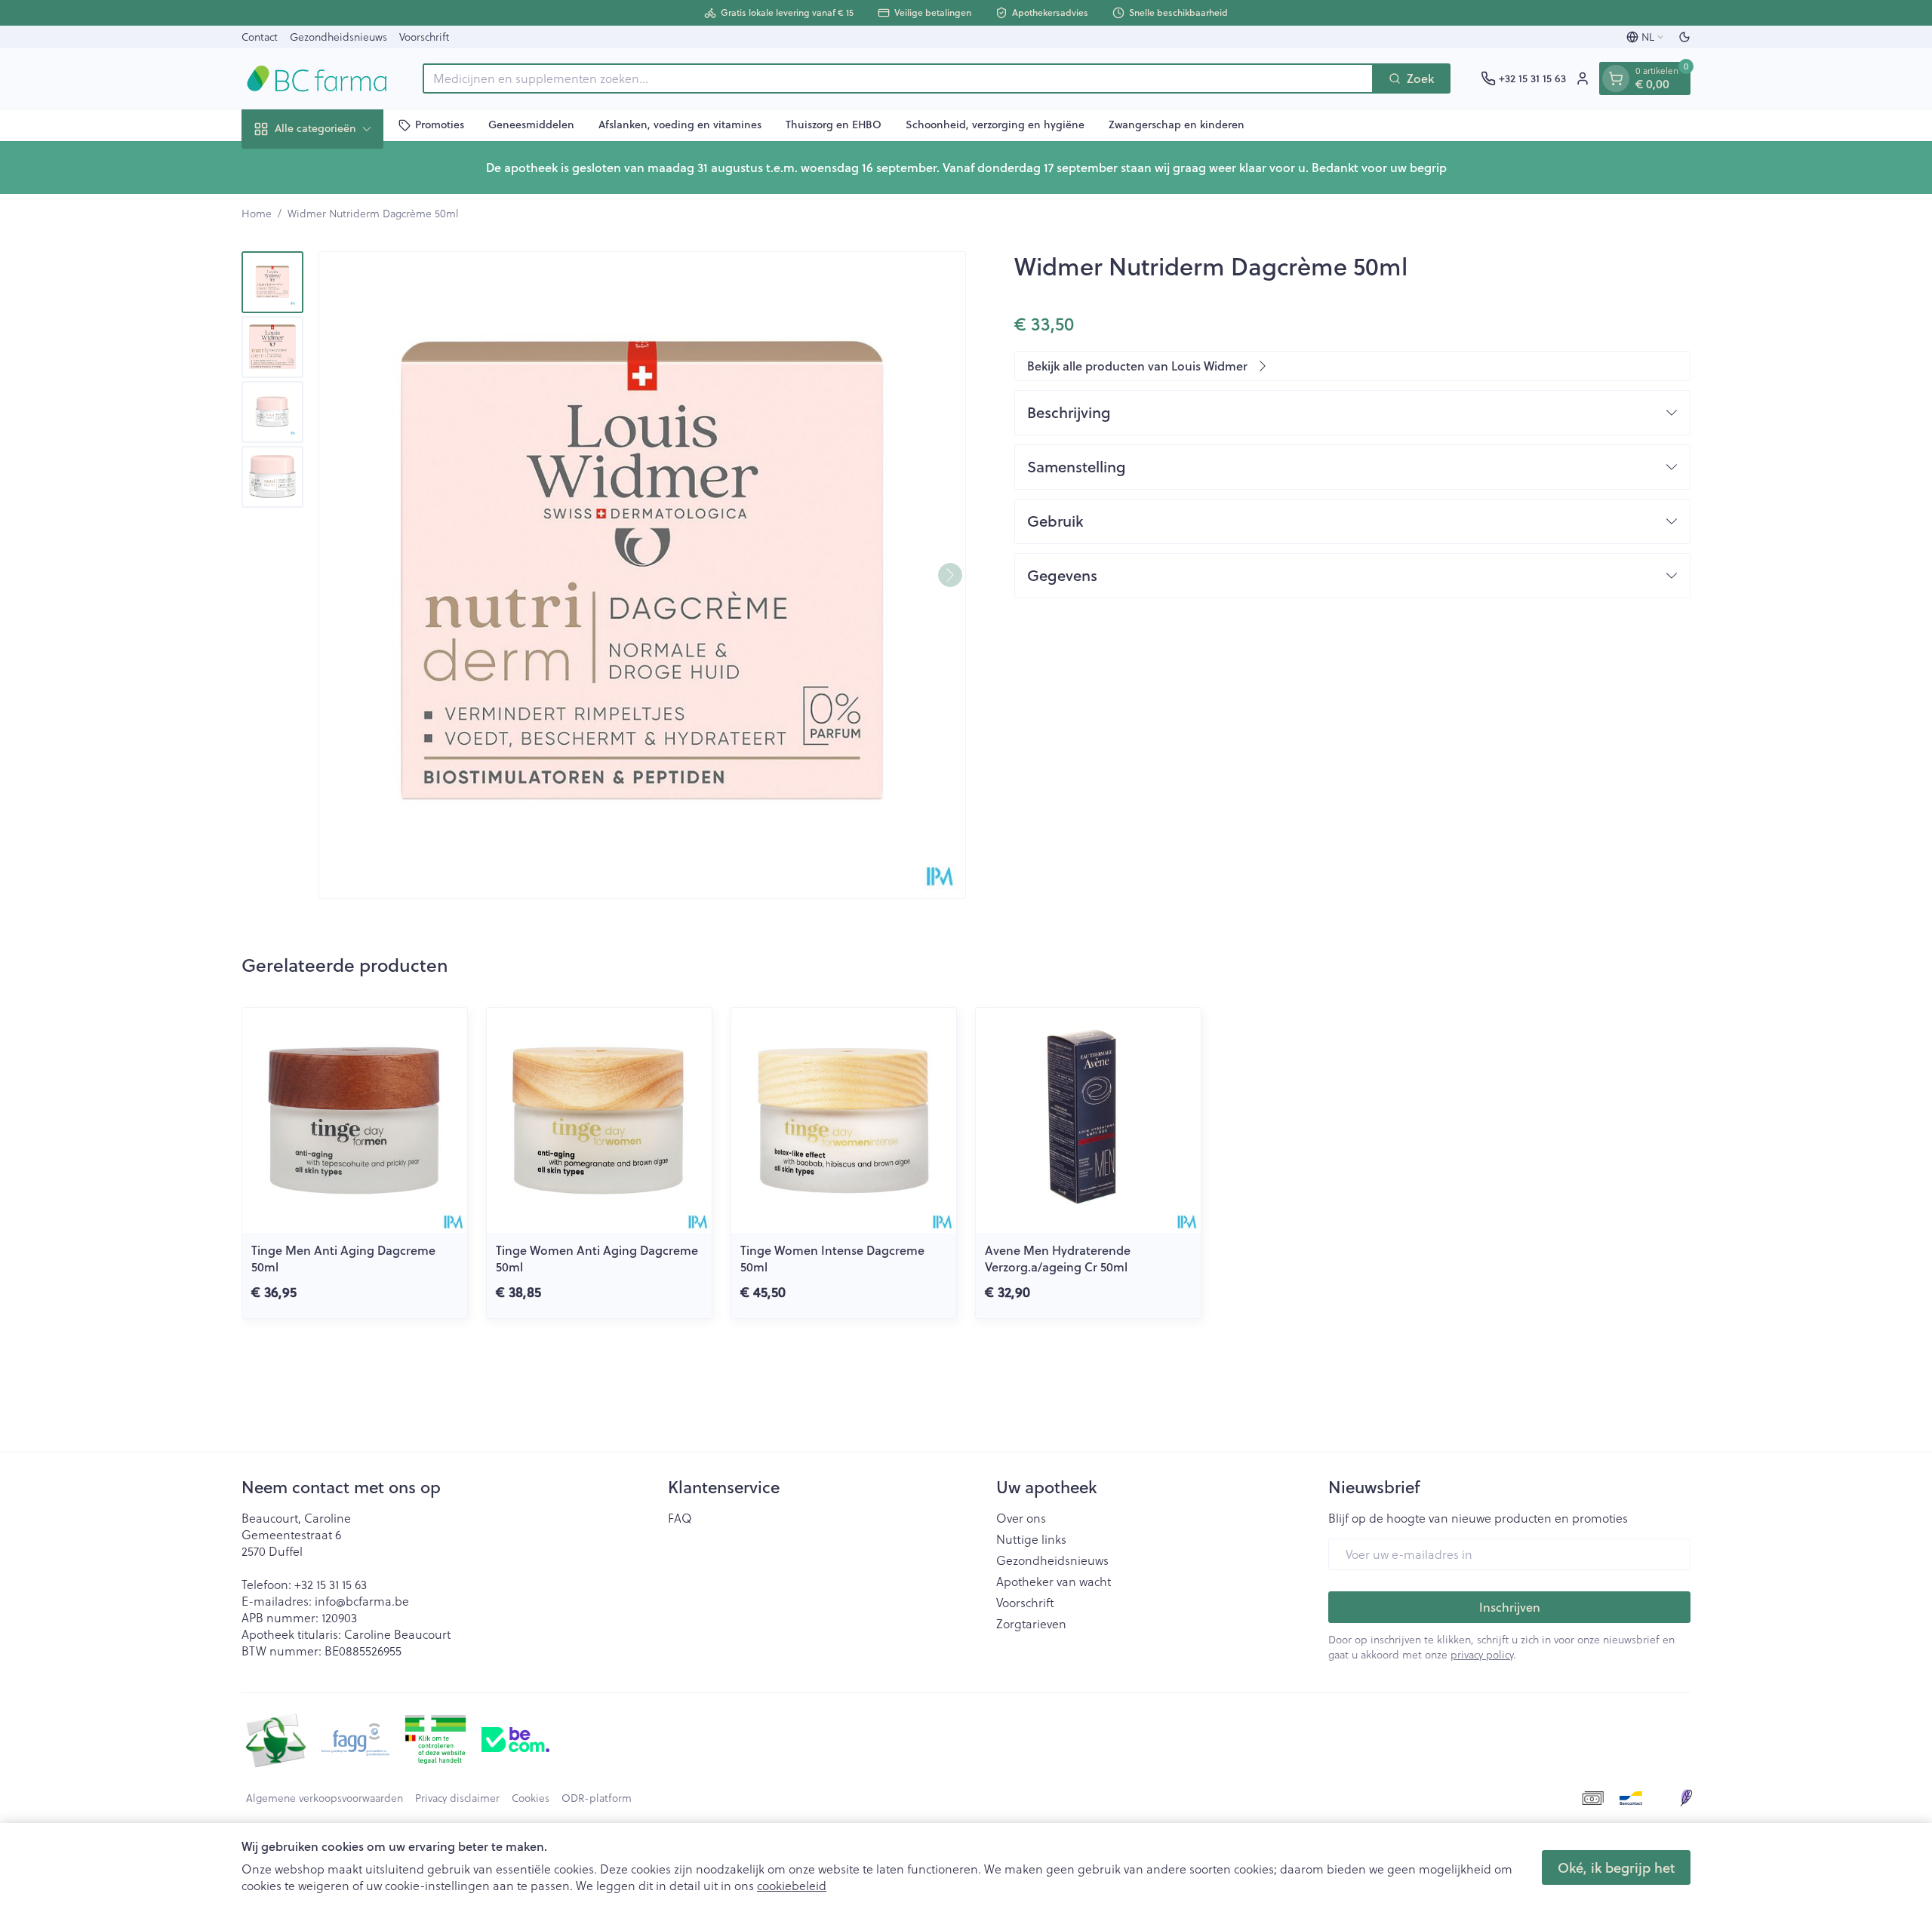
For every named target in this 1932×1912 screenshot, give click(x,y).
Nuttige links (1031, 1539)
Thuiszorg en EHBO (834, 124)
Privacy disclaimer (457, 1798)
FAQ (680, 1518)
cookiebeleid (792, 1885)
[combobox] (898, 78)
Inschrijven (1510, 1607)
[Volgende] (950, 575)
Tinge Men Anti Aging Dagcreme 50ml (343, 1258)
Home (257, 214)
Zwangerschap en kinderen (1177, 124)
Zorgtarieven (1031, 1624)
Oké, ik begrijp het (1616, 1867)
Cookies (531, 1798)
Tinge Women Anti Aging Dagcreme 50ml (597, 1258)
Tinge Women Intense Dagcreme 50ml (832, 1258)
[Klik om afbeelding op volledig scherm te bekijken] (642, 575)
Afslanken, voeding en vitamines (680, 124)
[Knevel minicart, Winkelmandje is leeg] (1616, 78)
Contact (260, 37)
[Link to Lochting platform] (1686, 1798)
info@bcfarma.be (362, 1601)
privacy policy (1482, 1654)
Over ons (1021, 1518)
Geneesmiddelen (531, 124)
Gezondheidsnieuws (338, 37)
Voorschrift (424, 37)
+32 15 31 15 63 (331, 1584)
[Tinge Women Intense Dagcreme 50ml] (844, 1120)
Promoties (440, 124)
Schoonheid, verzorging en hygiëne (995, 124)
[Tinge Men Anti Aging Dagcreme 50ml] (355, 1120)
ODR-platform (597, 1798)
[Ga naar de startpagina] (317, 78)
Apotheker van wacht (1054, 1582)
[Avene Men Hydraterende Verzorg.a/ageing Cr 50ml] (1088, 1120)
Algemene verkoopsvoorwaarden (325, 1798)
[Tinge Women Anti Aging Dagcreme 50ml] (599, 1120)
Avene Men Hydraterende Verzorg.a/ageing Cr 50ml (1058, 1258)
